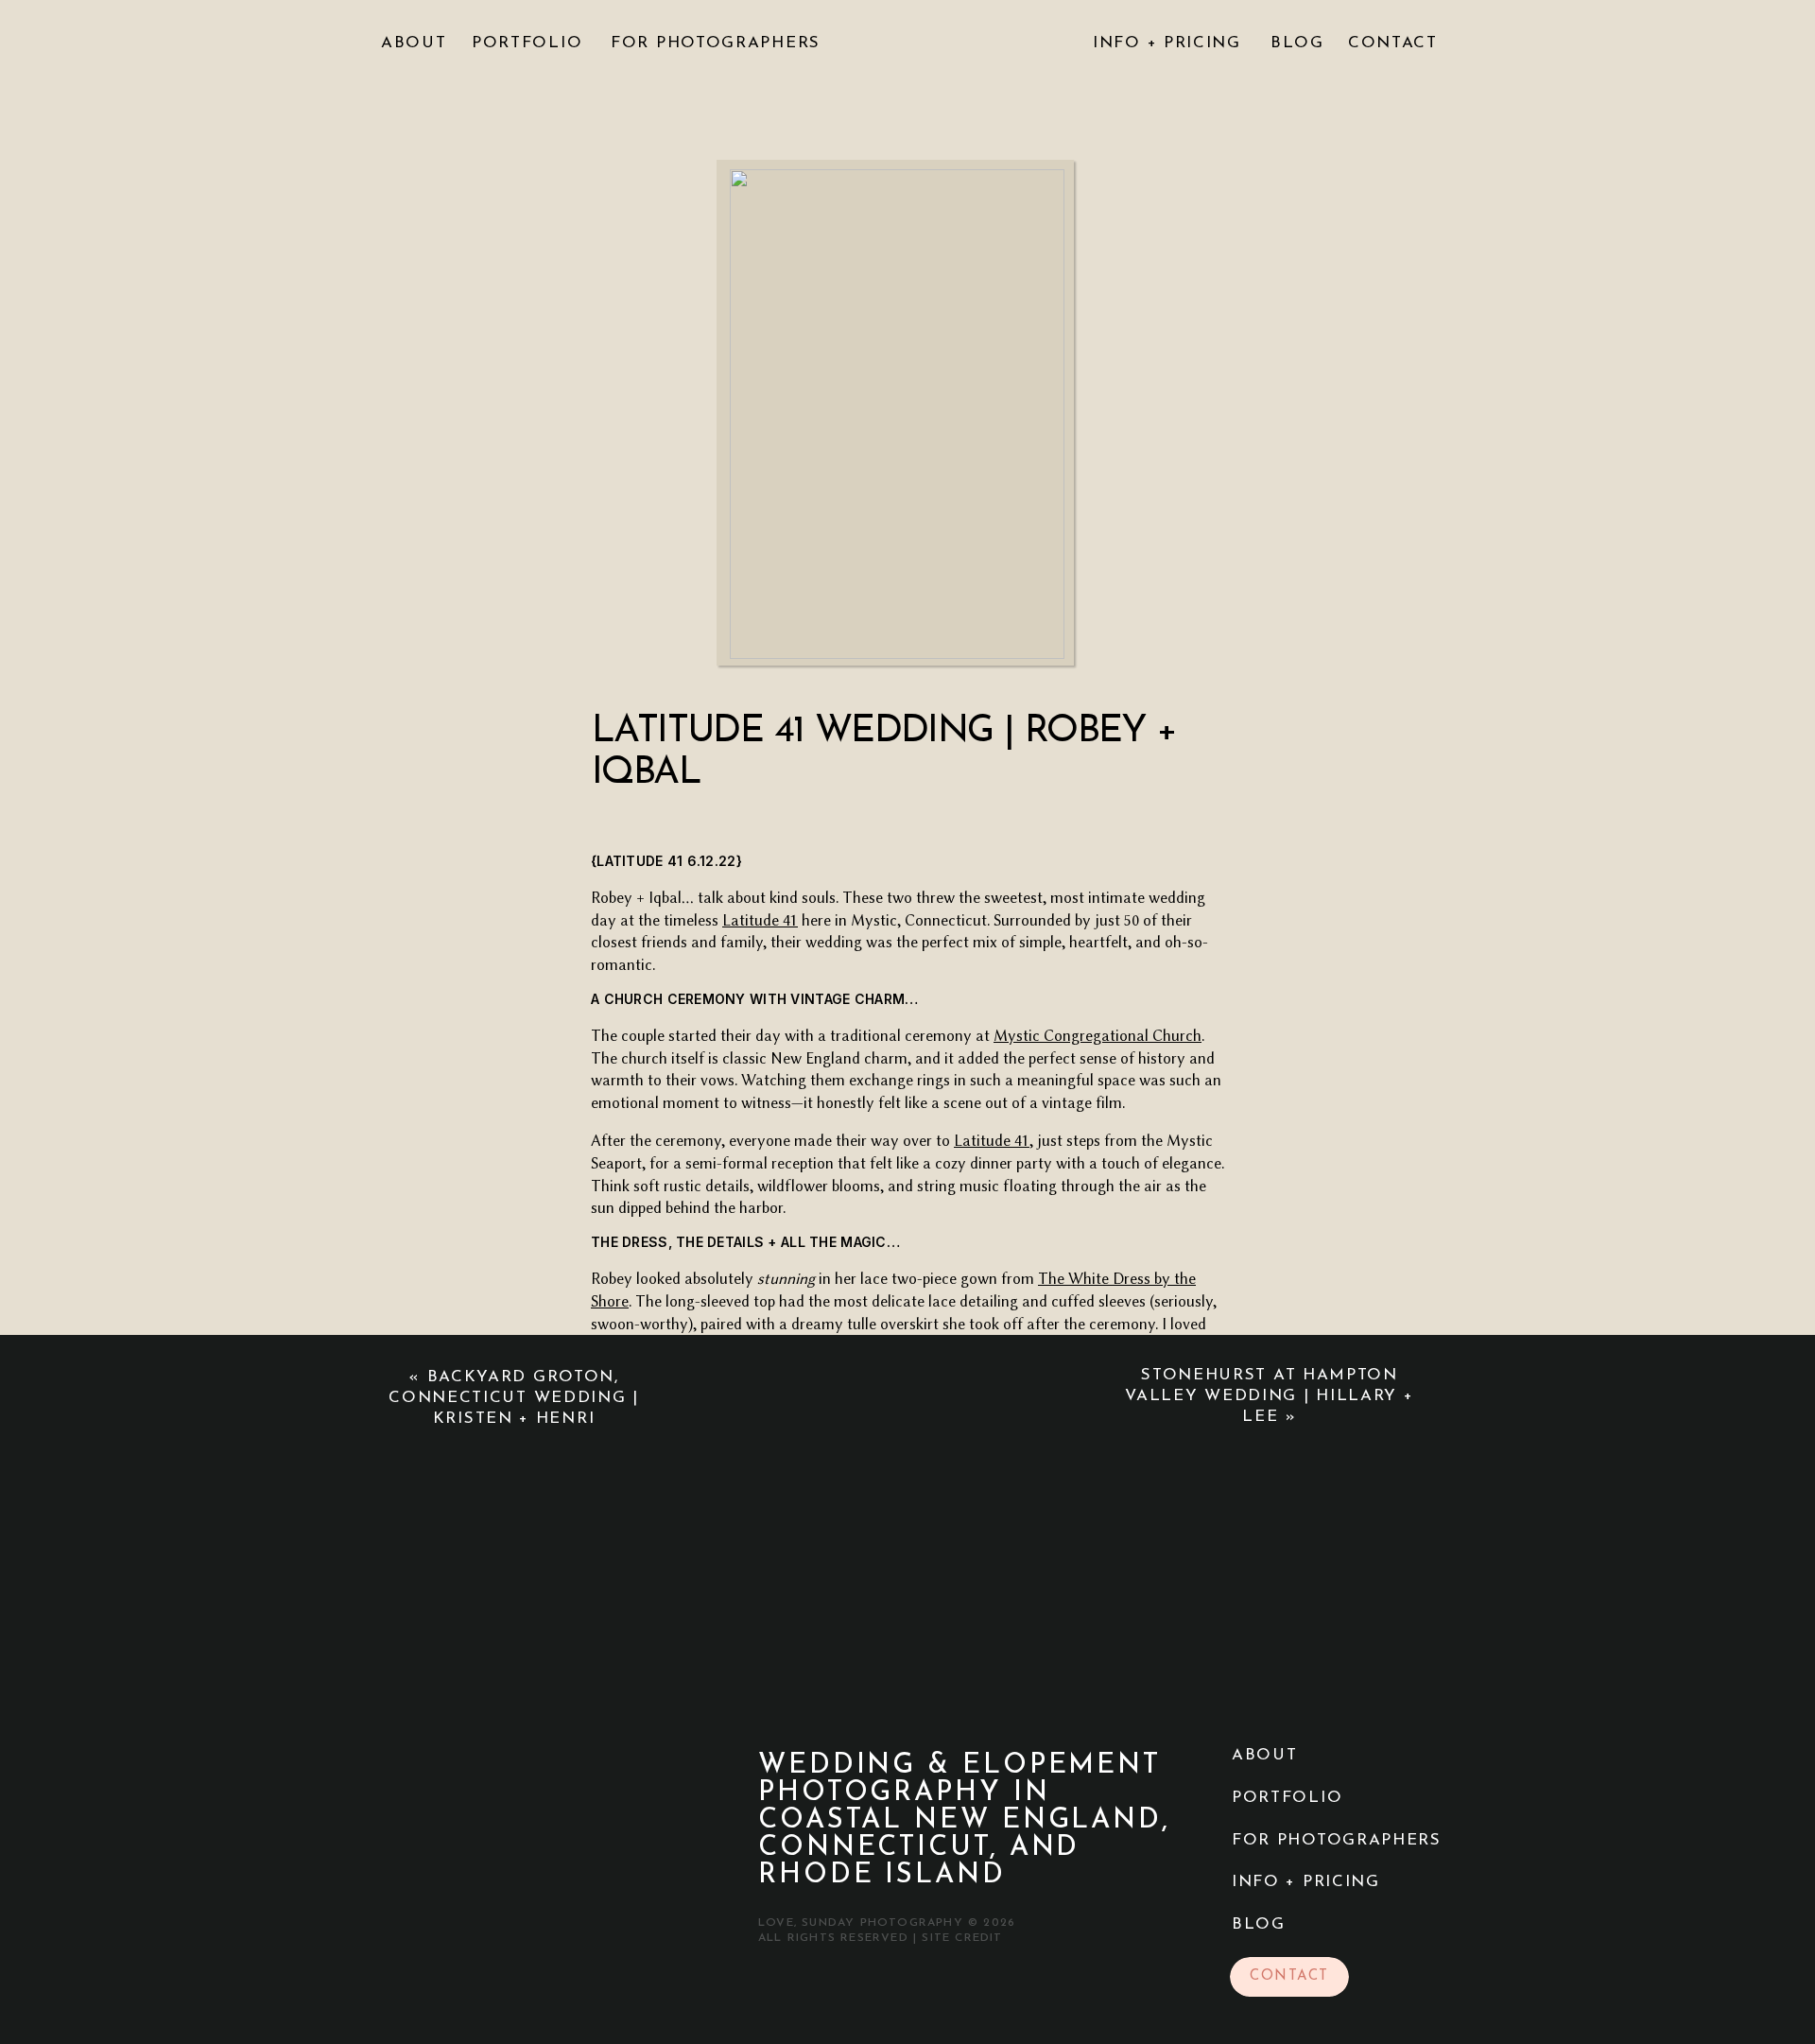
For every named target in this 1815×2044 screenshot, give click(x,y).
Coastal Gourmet (885, 1687)
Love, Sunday (730, 1991)
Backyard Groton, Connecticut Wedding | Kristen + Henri (514, 1398)
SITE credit (962, 1938)
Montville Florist (864, 1384)
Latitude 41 (760, 920)
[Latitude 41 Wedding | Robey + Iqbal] (897, 414)
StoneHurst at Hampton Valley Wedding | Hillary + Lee (1269, 1396)
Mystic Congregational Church (1098, 1036)
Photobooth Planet (1080, 1732)
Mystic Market (1017, 1710)
